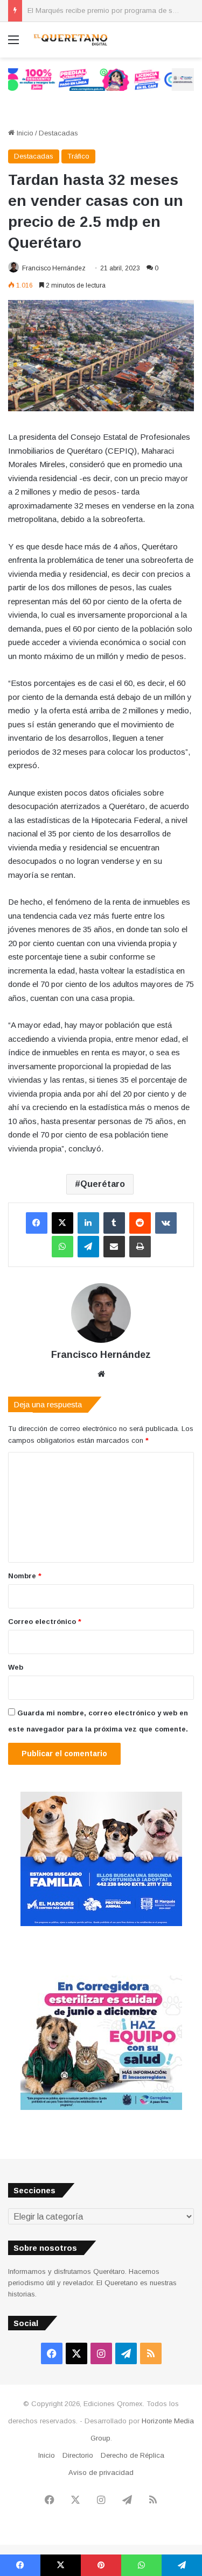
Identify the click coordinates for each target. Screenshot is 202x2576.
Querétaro (103, 1184)
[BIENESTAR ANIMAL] (101, 1924)
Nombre (25, 1576)
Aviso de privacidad (101, 2473)
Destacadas (58, 133)
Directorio (78, 2455)
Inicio (24, 133)
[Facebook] (37, 1223)
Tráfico (78, 156)
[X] (62, 1223)
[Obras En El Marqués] (101, 79)
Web (16, 1667)
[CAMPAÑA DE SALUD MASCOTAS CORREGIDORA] (101, 2108)
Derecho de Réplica (133, 2455)
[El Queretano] (70, 40)
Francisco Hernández (54, 268)
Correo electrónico (45, 1622)
